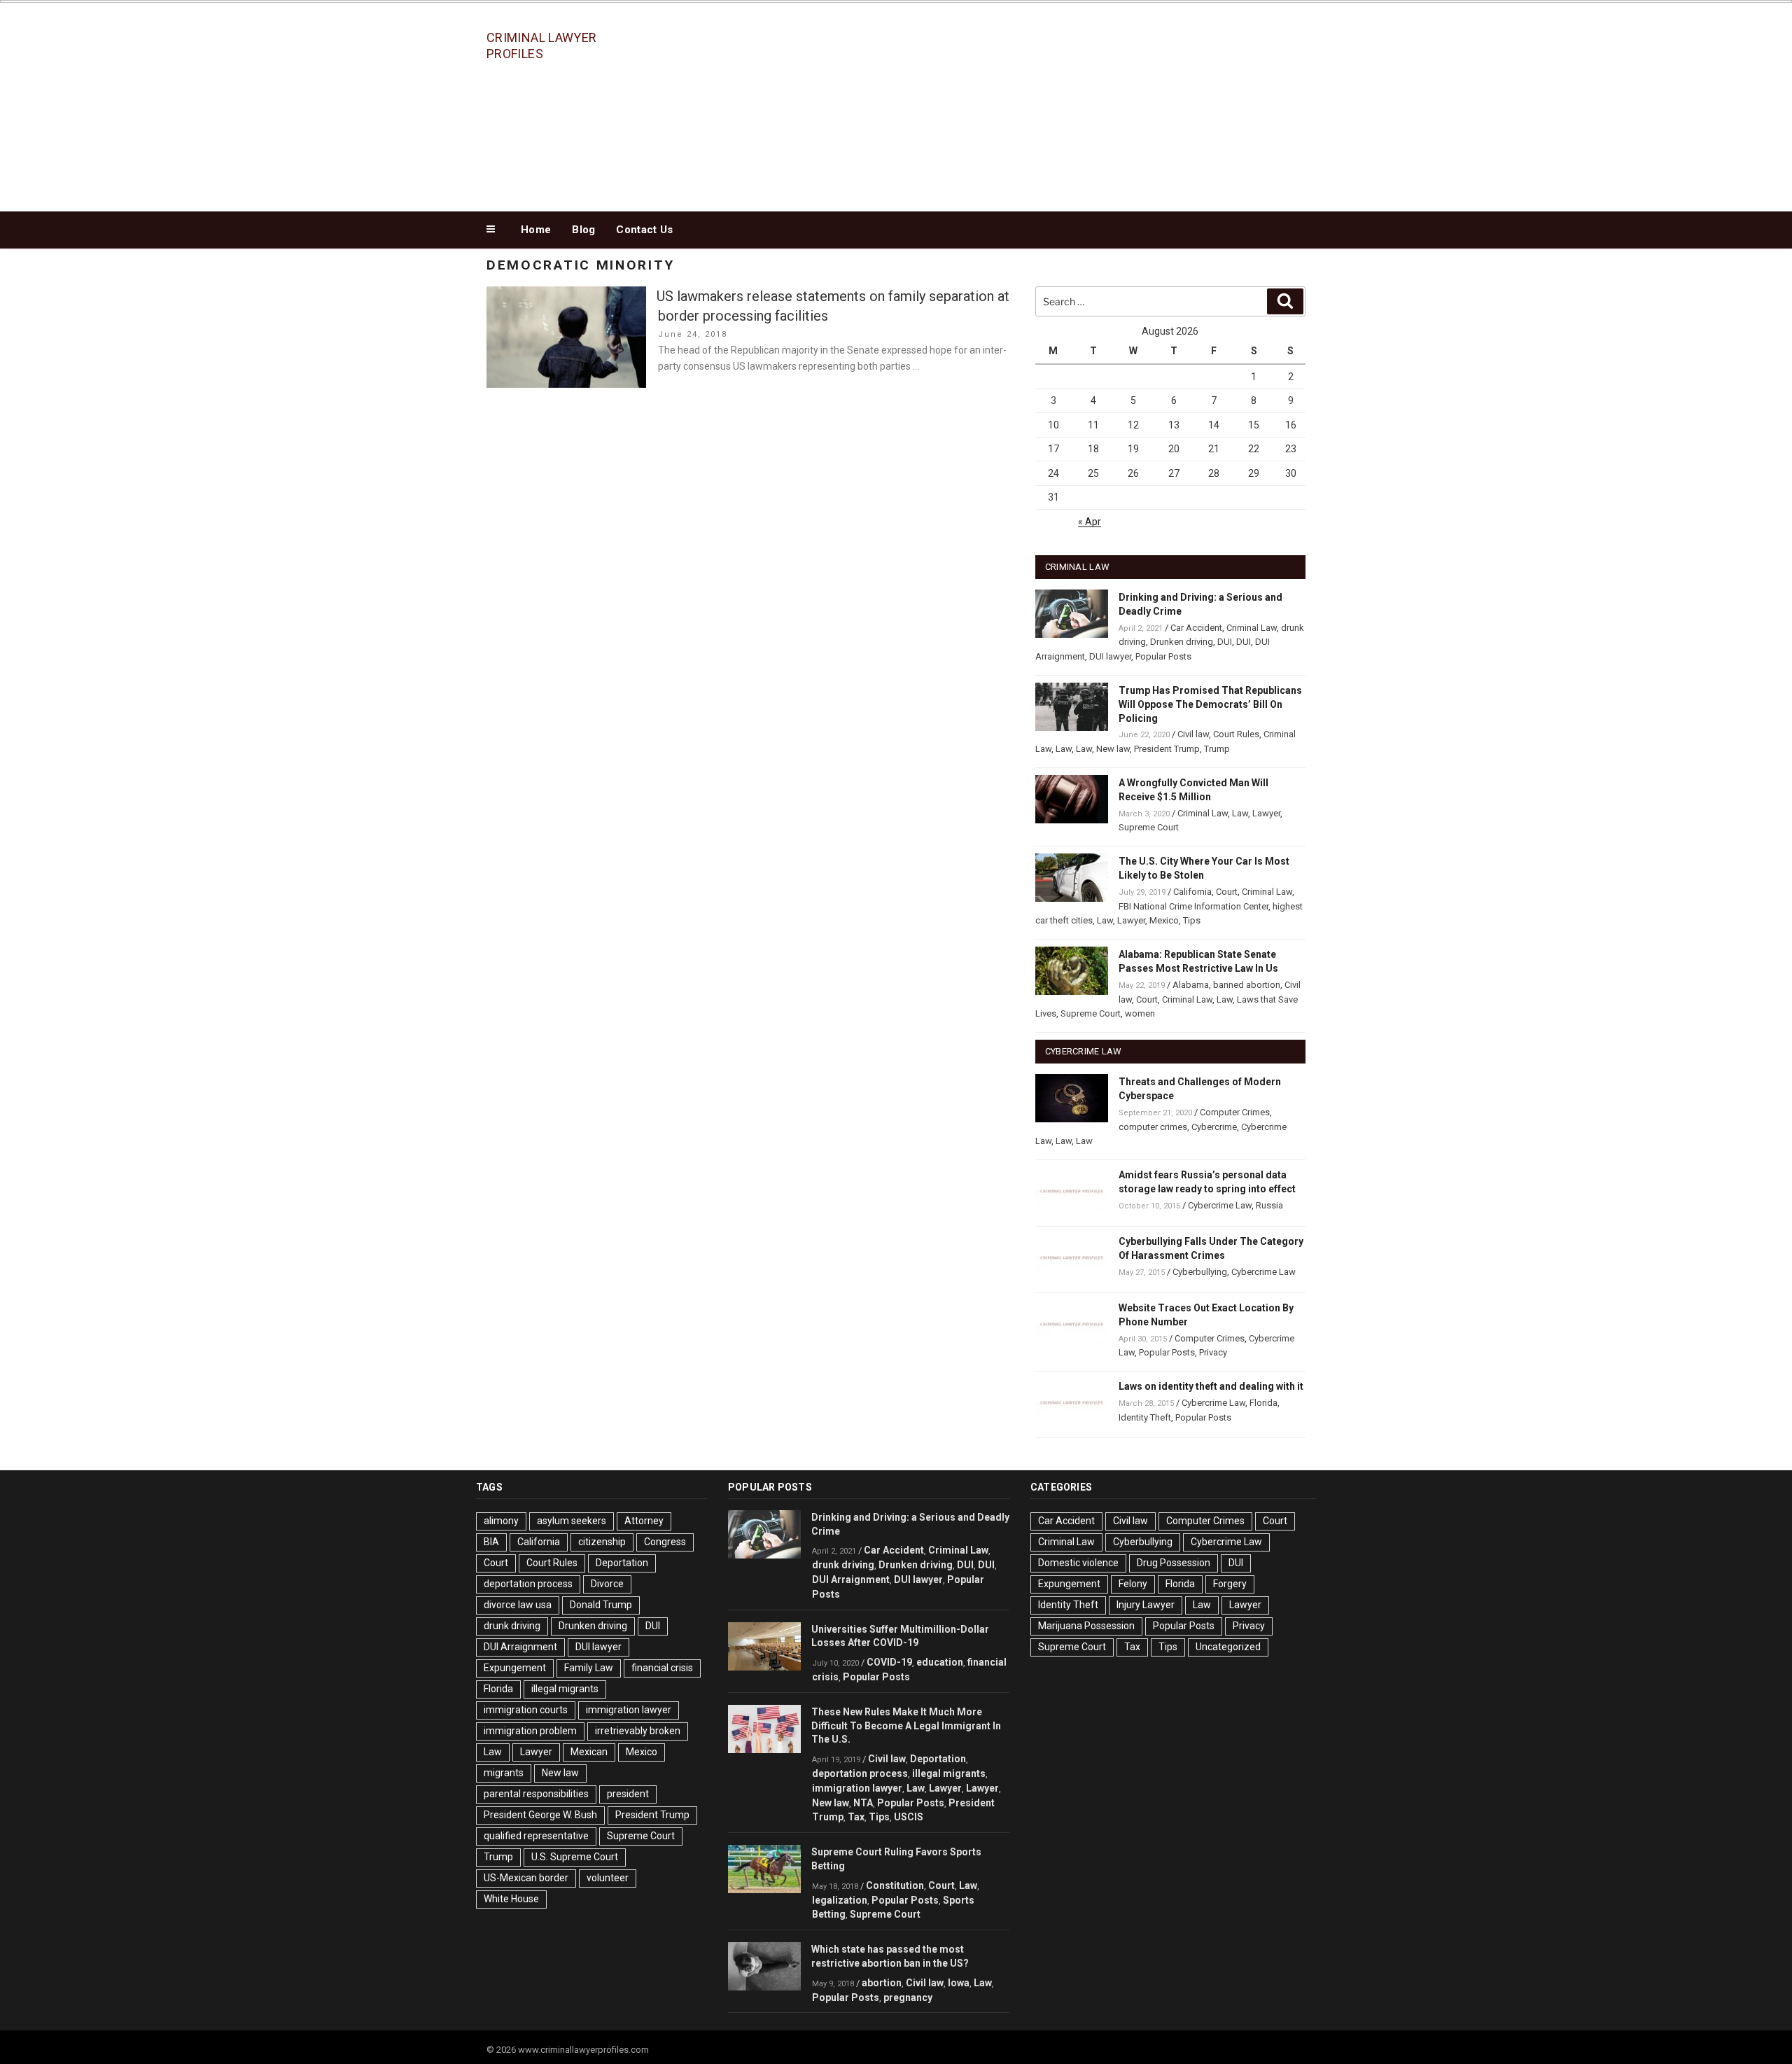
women (1140, 1013)
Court (1227, 892)
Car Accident (1196, 628)
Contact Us (644, 230)
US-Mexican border (526, 1878)
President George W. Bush (540, 1815)
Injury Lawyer (1146, 1605)
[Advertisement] (1037, 104)
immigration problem (530, 1731)
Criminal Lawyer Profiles (541, 46)
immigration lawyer (629, 1710)
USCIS (909, 1817)
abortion (882, 1983)
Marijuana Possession (1086, 1626)
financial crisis (662, 1668)
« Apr (1090, 522)
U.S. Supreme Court (575, 1857)
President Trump (1167, 749)
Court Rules (1236, 734)
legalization (840, 1900)
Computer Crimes (1235, 1112)
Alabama (1191, 985)
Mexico (1164, 920)
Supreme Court (1149, 827)
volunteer (608, 1878)
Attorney (644, 1521)
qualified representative (536, 1836)
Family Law (589, 1668)
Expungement (515, 1668)
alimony (501, 1521)
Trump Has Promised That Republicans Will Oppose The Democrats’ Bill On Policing (1210, 704)
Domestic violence (1078, 1563)
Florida (1263, 1403)
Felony (1133, 1584)
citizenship (602, 1542)
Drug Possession (1174, 1563)
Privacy (1213, 1352)
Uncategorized (1228, 1647)
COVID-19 (889, 1662)
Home (536, 230)
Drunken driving (1182, 642)
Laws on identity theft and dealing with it (1211, 1386)
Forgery (1230, 1584)
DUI (1225, 642)
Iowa (959, 1983)
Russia (1269, 1205)
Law (1064, 749)
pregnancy (908, 1997)
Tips (1192, 920)
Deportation (622, 1563)
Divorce (607, 1584)
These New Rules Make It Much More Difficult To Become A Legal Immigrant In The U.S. (906, 1726)
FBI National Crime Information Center (1193, 906)
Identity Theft (1145, 1417)
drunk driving (512, 1626)
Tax (856, 1817)
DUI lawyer (1110, 656)
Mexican (589, 1752)
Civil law (1193, 734)
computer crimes (1153, 1127)
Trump (1217, 749)
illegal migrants (565, 1689)
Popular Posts (1163, 656)
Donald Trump (601, 1605)
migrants (504, 1773)
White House (511, 1899)
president (628, 1794)
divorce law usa (518, 1605)
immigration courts (526, 1710)
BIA (491, 1542)
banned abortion (1247, 985)
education (940, 1662)
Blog (583, 230)
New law (1113, 749)
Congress (665, 1542)
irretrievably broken (638, 1731)
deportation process (528, 1584)
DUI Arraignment (520, 1647)
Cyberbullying (1200, 1272)
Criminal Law (1252, 628)
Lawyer (1266, 813)
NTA (863, 1803)
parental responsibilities (536, 1794)
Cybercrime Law (1220, 1205)
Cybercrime (1214, 1127)
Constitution (895, 1885)
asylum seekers (572, 1521)
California (1192, 892)
